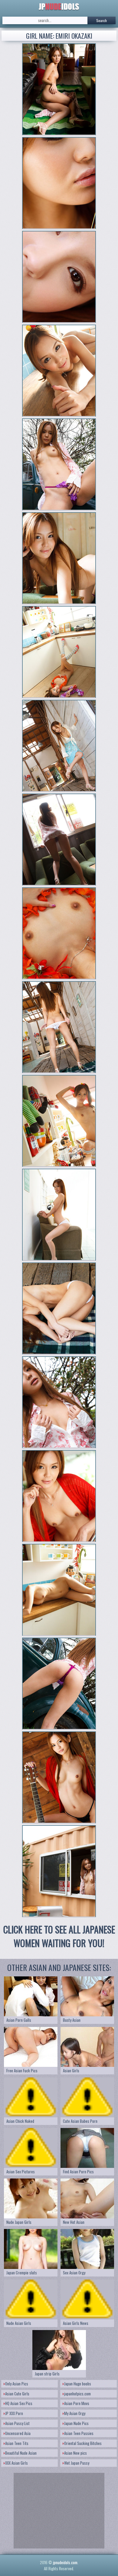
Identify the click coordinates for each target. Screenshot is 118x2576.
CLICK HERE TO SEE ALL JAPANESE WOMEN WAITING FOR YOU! (59, 1936)
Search (102, 20)
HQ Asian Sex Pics (19, 2403)
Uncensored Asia (18, 2433)
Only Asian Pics (17, 2384)
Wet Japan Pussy (77, 2463)
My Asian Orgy (75, 2413)
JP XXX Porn (14, 2413)
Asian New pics (75, 2453)
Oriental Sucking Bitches (83, 2443)
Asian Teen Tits (17, 2443)
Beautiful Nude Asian (21, 2453)
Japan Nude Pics (76, 2423)
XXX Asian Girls (16, 2463)
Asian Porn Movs (77, 2403)
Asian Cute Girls (17, 2394)
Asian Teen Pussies (79, 2433)
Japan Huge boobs (78, 2384)
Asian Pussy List (17, 2423)
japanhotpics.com (77, 2394)
